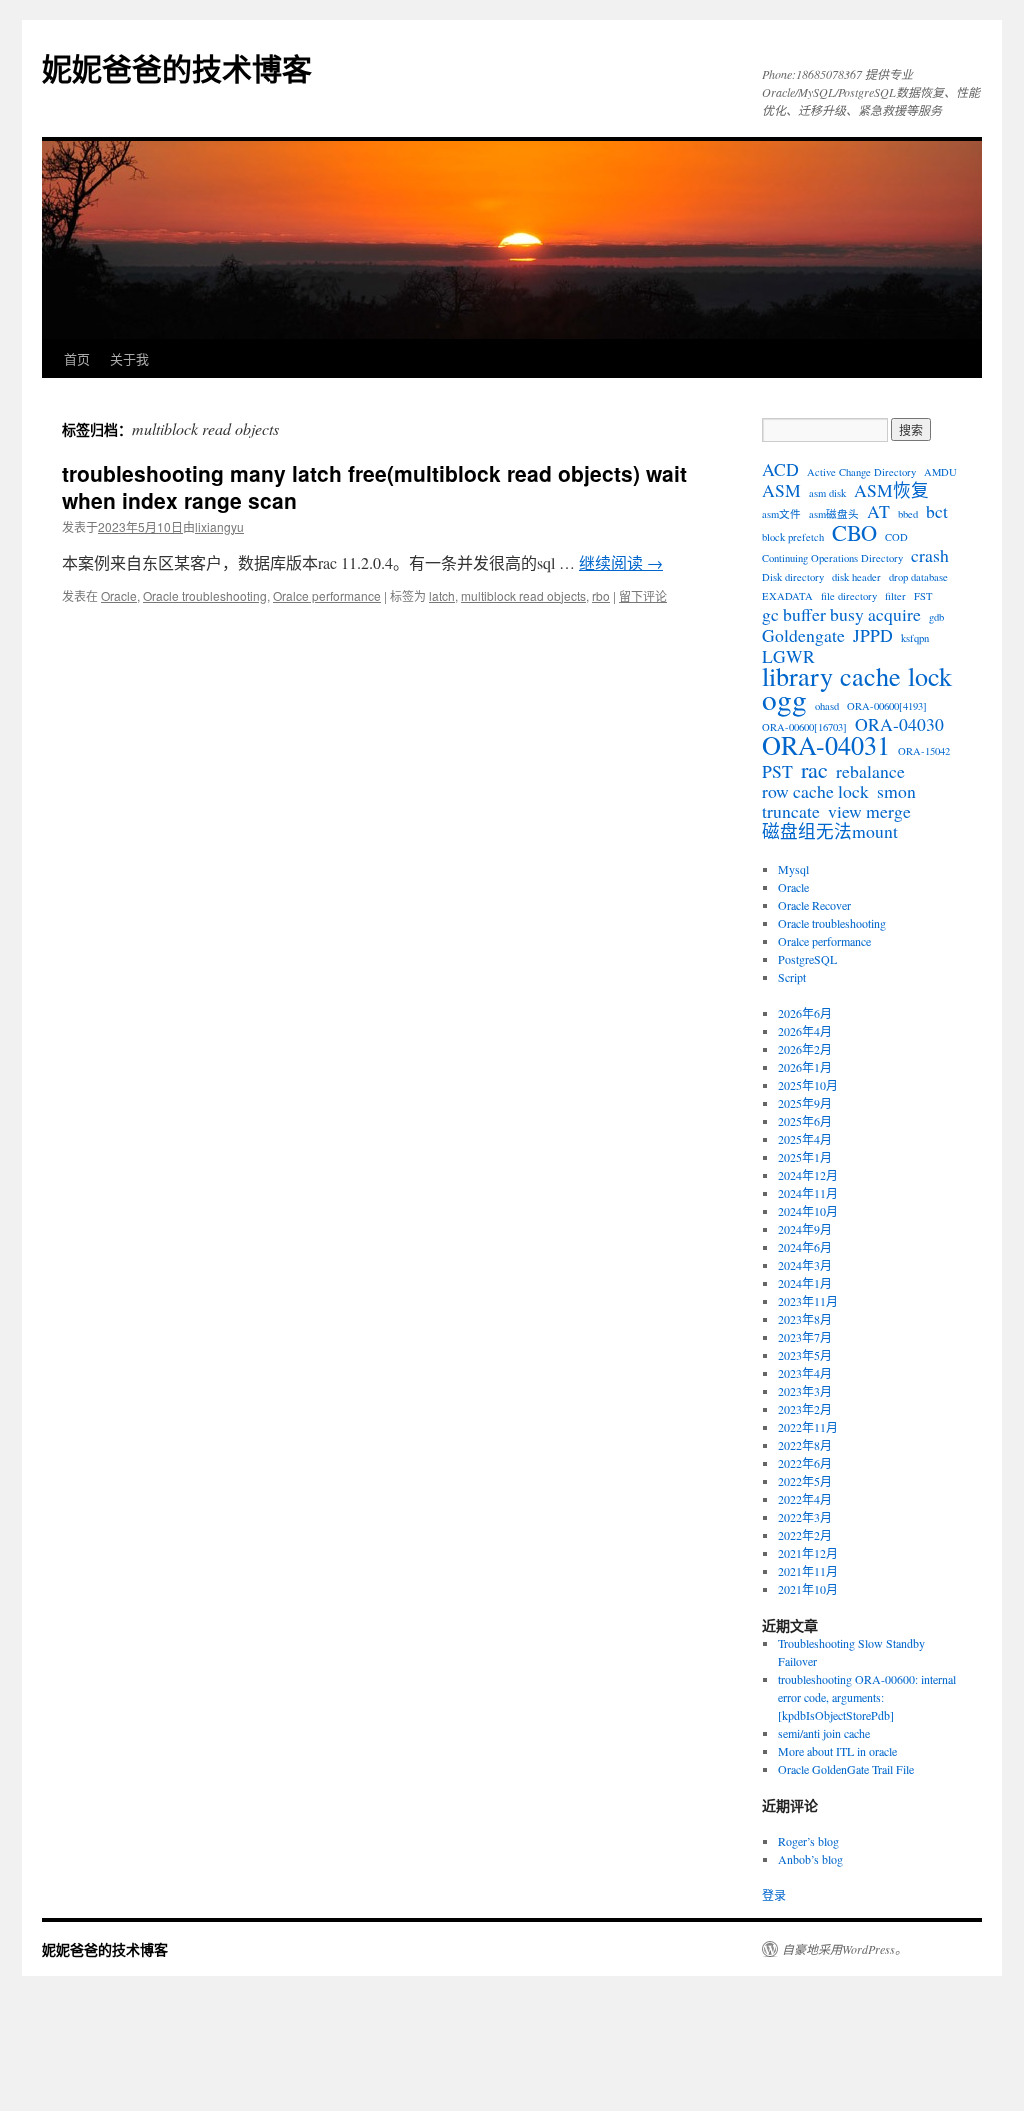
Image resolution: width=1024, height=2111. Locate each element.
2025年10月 (808, 1085)
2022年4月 (805, 1499)
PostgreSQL (807, 959)
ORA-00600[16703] (804, 727)
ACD (780, 469)
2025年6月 (805, 1121)
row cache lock (815, 791)
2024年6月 (805, 1247)
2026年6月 (805, 1013)
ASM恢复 (891, 490)
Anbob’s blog (810, 1859)
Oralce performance (327, 595)
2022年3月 (805, 1517)
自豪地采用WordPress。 (844, 1949)
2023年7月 (805, 1337)
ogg (784, 699)
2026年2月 (805, 1049)
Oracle (119, 595)
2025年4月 (805, 1139)
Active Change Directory (861, 472)
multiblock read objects (523, 595)
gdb (936, 617)
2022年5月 (805, 1481)
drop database (918, 577)
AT (878, 511)
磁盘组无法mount (830, 831)
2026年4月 (805, 1031)
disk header (856, 577)
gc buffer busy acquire (841, 614)
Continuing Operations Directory (832, 558)
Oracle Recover (814, 905)
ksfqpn (915, 638)
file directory (849, 596)
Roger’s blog (808, 1841)
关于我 (129, 358)
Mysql (793, 869)
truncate (791, 811)
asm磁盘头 (834, 514)
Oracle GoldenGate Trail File (846, 1769)
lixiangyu (219, 526)
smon (896, 791)
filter (895, 596)
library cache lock (857, 676)
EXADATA (787, 596)
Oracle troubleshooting (205, 595)
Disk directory (793, 577)
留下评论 (643, 595)
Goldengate (803, 635)
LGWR (788, 656)
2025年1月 (805, 1157)
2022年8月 (805, 1445)
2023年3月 (805, 1391)
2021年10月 (808, 1589)
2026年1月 (805, 1067)
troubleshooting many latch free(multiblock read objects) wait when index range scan (374, 486)
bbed (908, 514)
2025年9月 (805, 1103)
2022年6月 (805, 1463)
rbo (601, 595)
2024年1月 (805, 1283)
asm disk (827, 493)
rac (814, 769)
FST (923, 596)
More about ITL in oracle (837, 1751)
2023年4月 (805, 1373)
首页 (77, 358)
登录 (774, 1895)
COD (896, 537)
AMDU (940, 472)
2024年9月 (805, 1229)
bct (937, 511)
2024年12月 (808, 1175)
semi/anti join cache (824, 1733)
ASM (781, 490)
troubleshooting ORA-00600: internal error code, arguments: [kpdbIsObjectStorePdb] (867, 1697)
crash (930, 555)
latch (442, 595)
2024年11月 (808, 1193)
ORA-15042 (924, 751)
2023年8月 (805, 1319)
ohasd (827, 706)
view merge (869, 811)
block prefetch (793, 537)
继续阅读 (621, 562)
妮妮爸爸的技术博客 (177, 67)
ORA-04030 (899, 724)
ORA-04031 (826, 745)
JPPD (873, 635)
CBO (854, 532)
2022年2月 (805, 1535)
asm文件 (781, 514)
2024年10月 (808, 1211)
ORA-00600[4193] (887, 706)
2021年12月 (808, 1553)
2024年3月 (805, 1265)
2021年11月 (808, 1571)
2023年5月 (805, 1355)
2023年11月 (808, 1301)
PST (777, 771)
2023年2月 (805, 1409)
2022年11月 (808, 1427)
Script (792, 977)
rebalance (870, 771)
